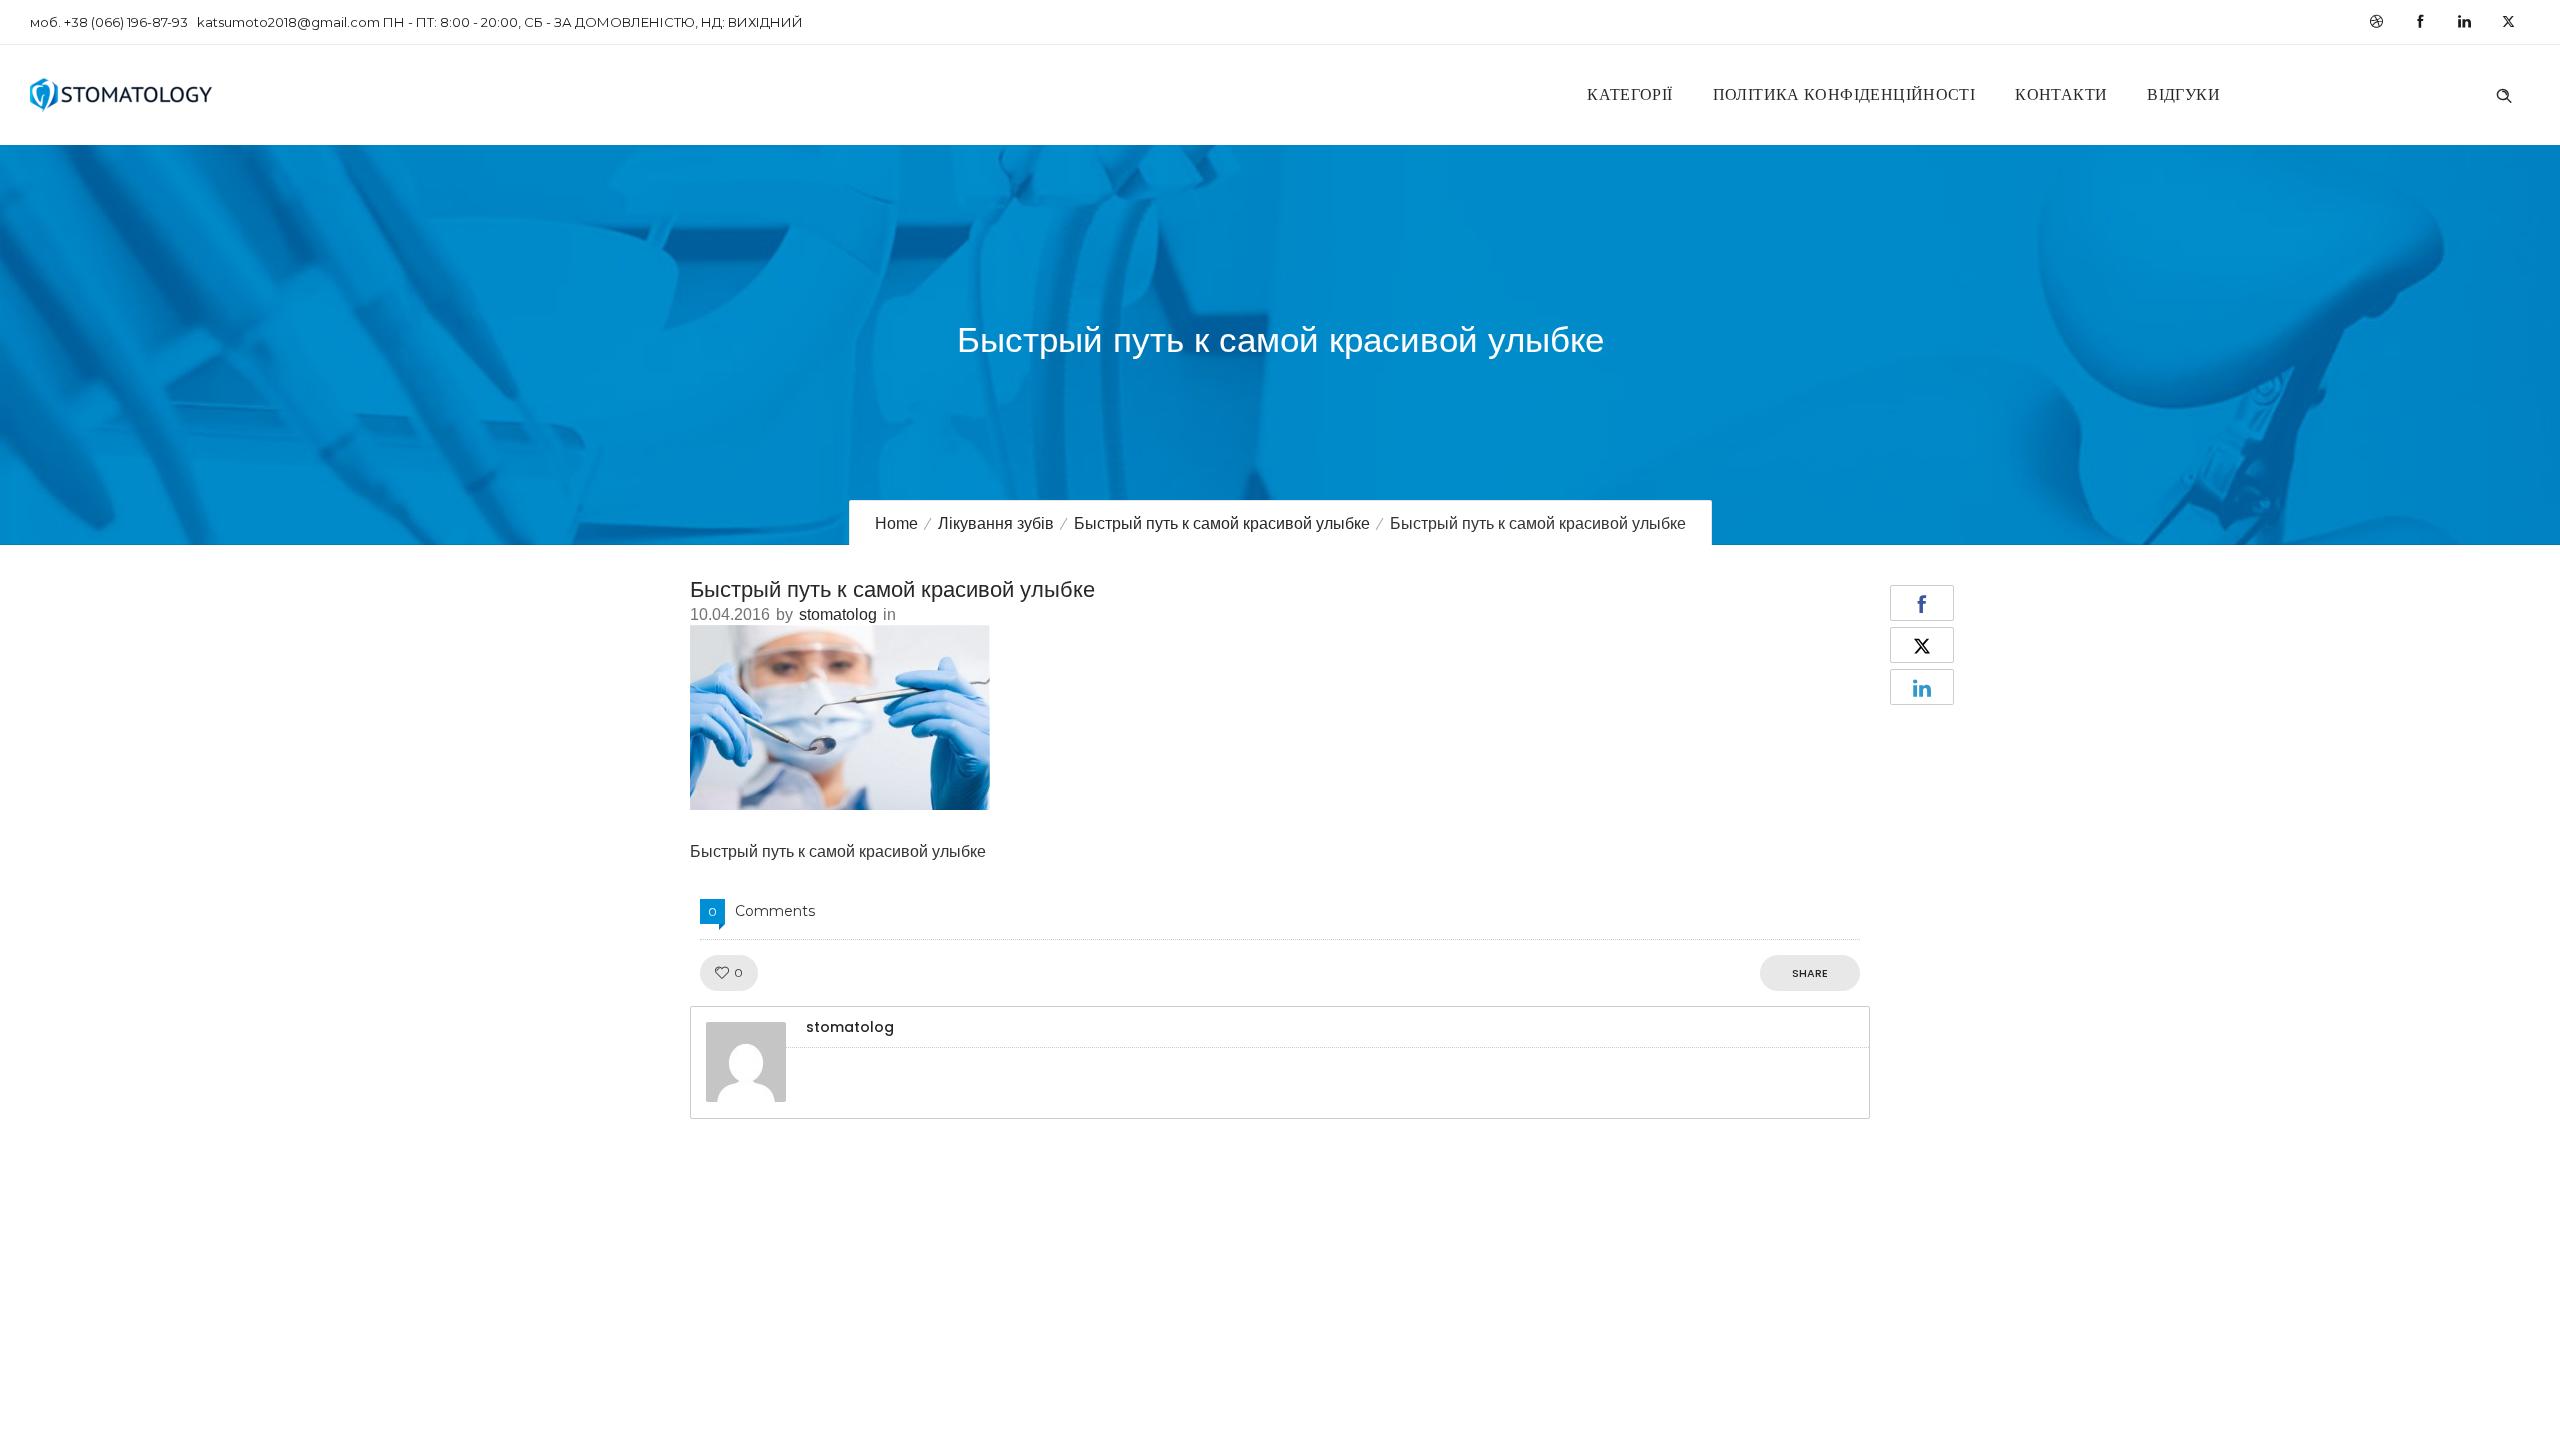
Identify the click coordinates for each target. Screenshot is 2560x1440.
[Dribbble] (2376, 22)
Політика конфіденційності (1844, 94)
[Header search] (2504, 93)
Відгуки (2183, 94)
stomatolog (838, 614)
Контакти (2061, 94)
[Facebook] (2420, 22)
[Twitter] (2508, 22)
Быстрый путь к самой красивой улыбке (1222, 523)
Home (896, 523)
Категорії (1629, 94)
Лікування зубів (996, 523)
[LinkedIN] (2464, 22)
